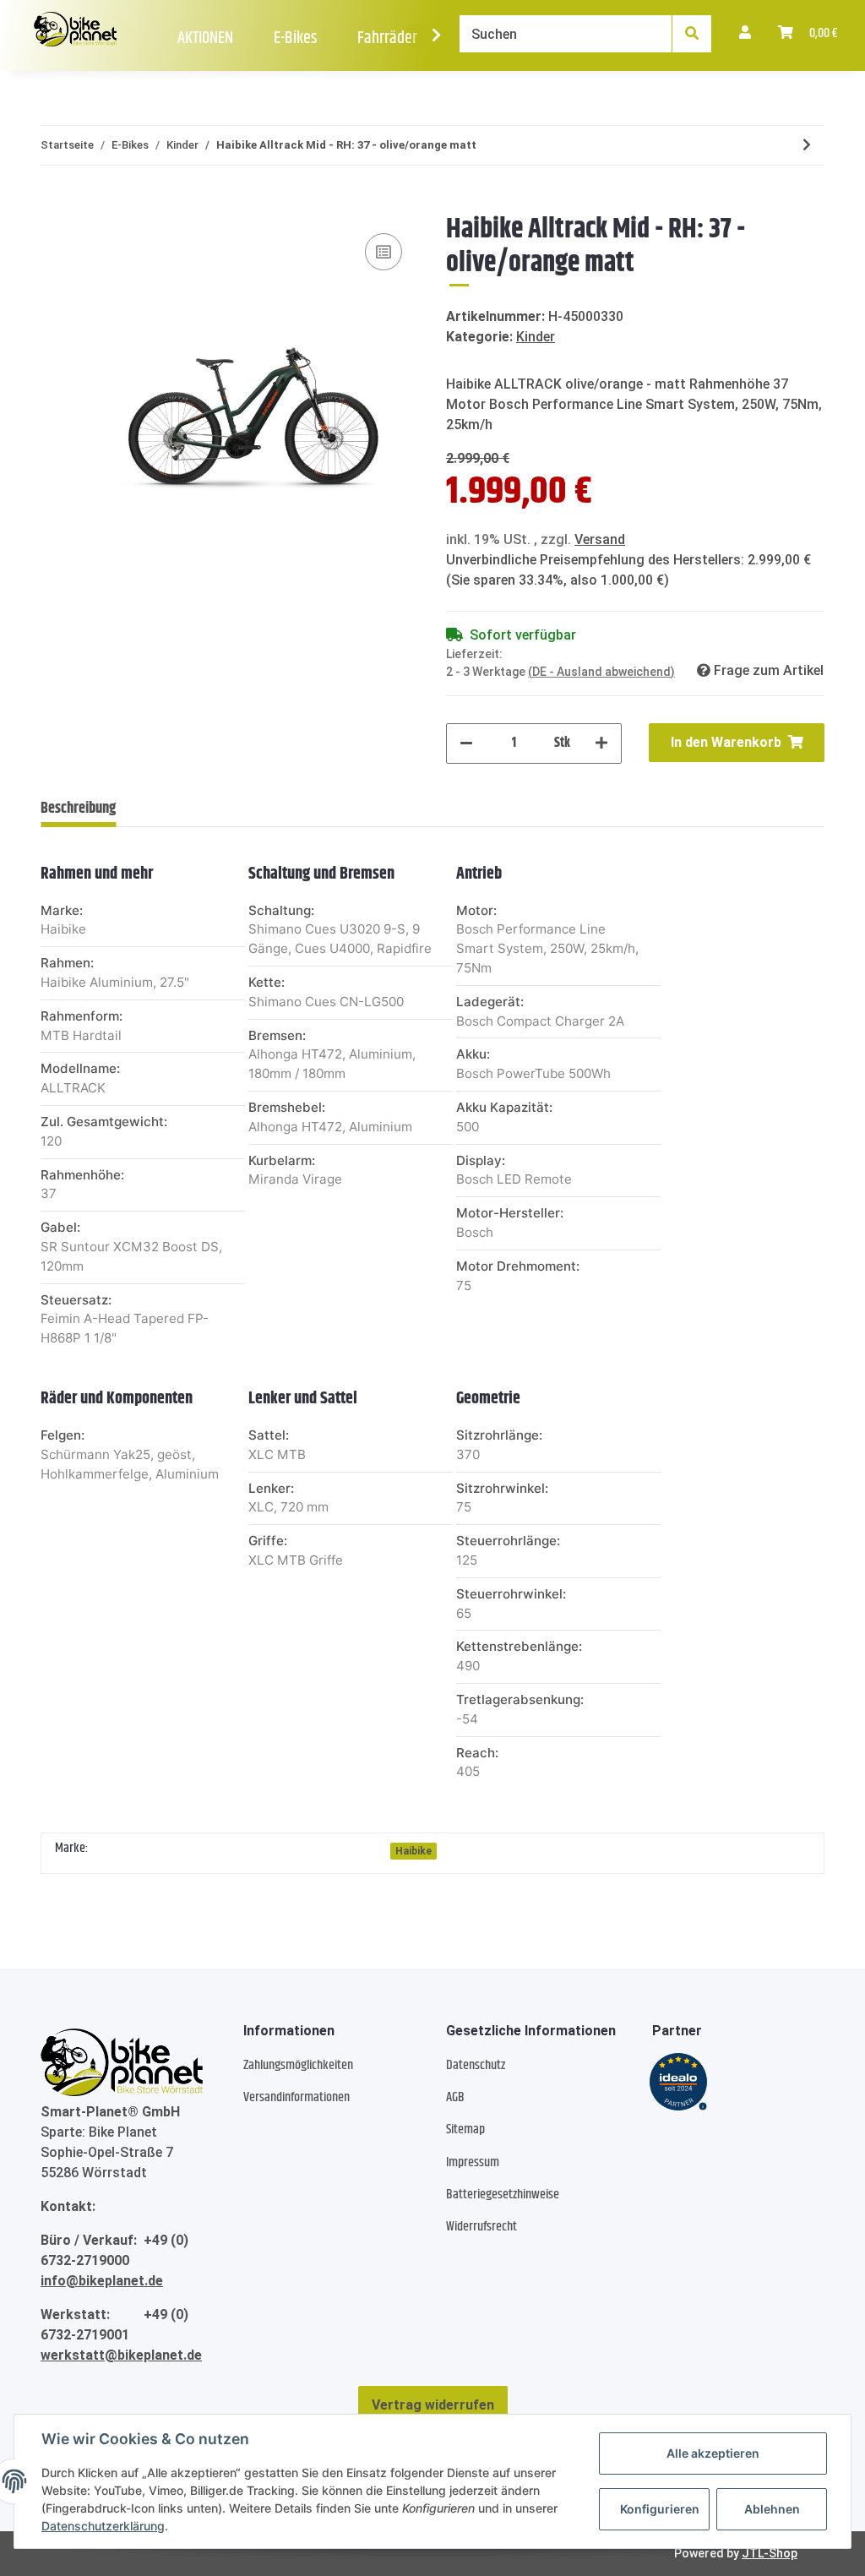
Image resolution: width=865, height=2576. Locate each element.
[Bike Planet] (122, 2062)
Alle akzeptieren (713, 2453)
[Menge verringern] (466, 743)
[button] (745, 34)
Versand (600, 539)
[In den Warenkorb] (54, 204)
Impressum (473, 2162)
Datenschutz (476, 2065)
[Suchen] (692, 34)
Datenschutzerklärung (103, 2526)
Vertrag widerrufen (433, 2405)
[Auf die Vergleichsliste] (384, 252)
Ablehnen (772, 2509)
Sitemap (465, 2129)
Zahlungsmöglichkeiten (298, 2065)
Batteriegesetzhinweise (503, 2195)
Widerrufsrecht (481, 2227)
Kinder (536, 337)
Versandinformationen (296, 2097)
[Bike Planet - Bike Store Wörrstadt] (75, 30)
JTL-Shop (770, 2553)
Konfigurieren (660, 2509)
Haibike (413, 1851)
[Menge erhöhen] (601, 743)
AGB (455, 2097)
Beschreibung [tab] (78, 809)
